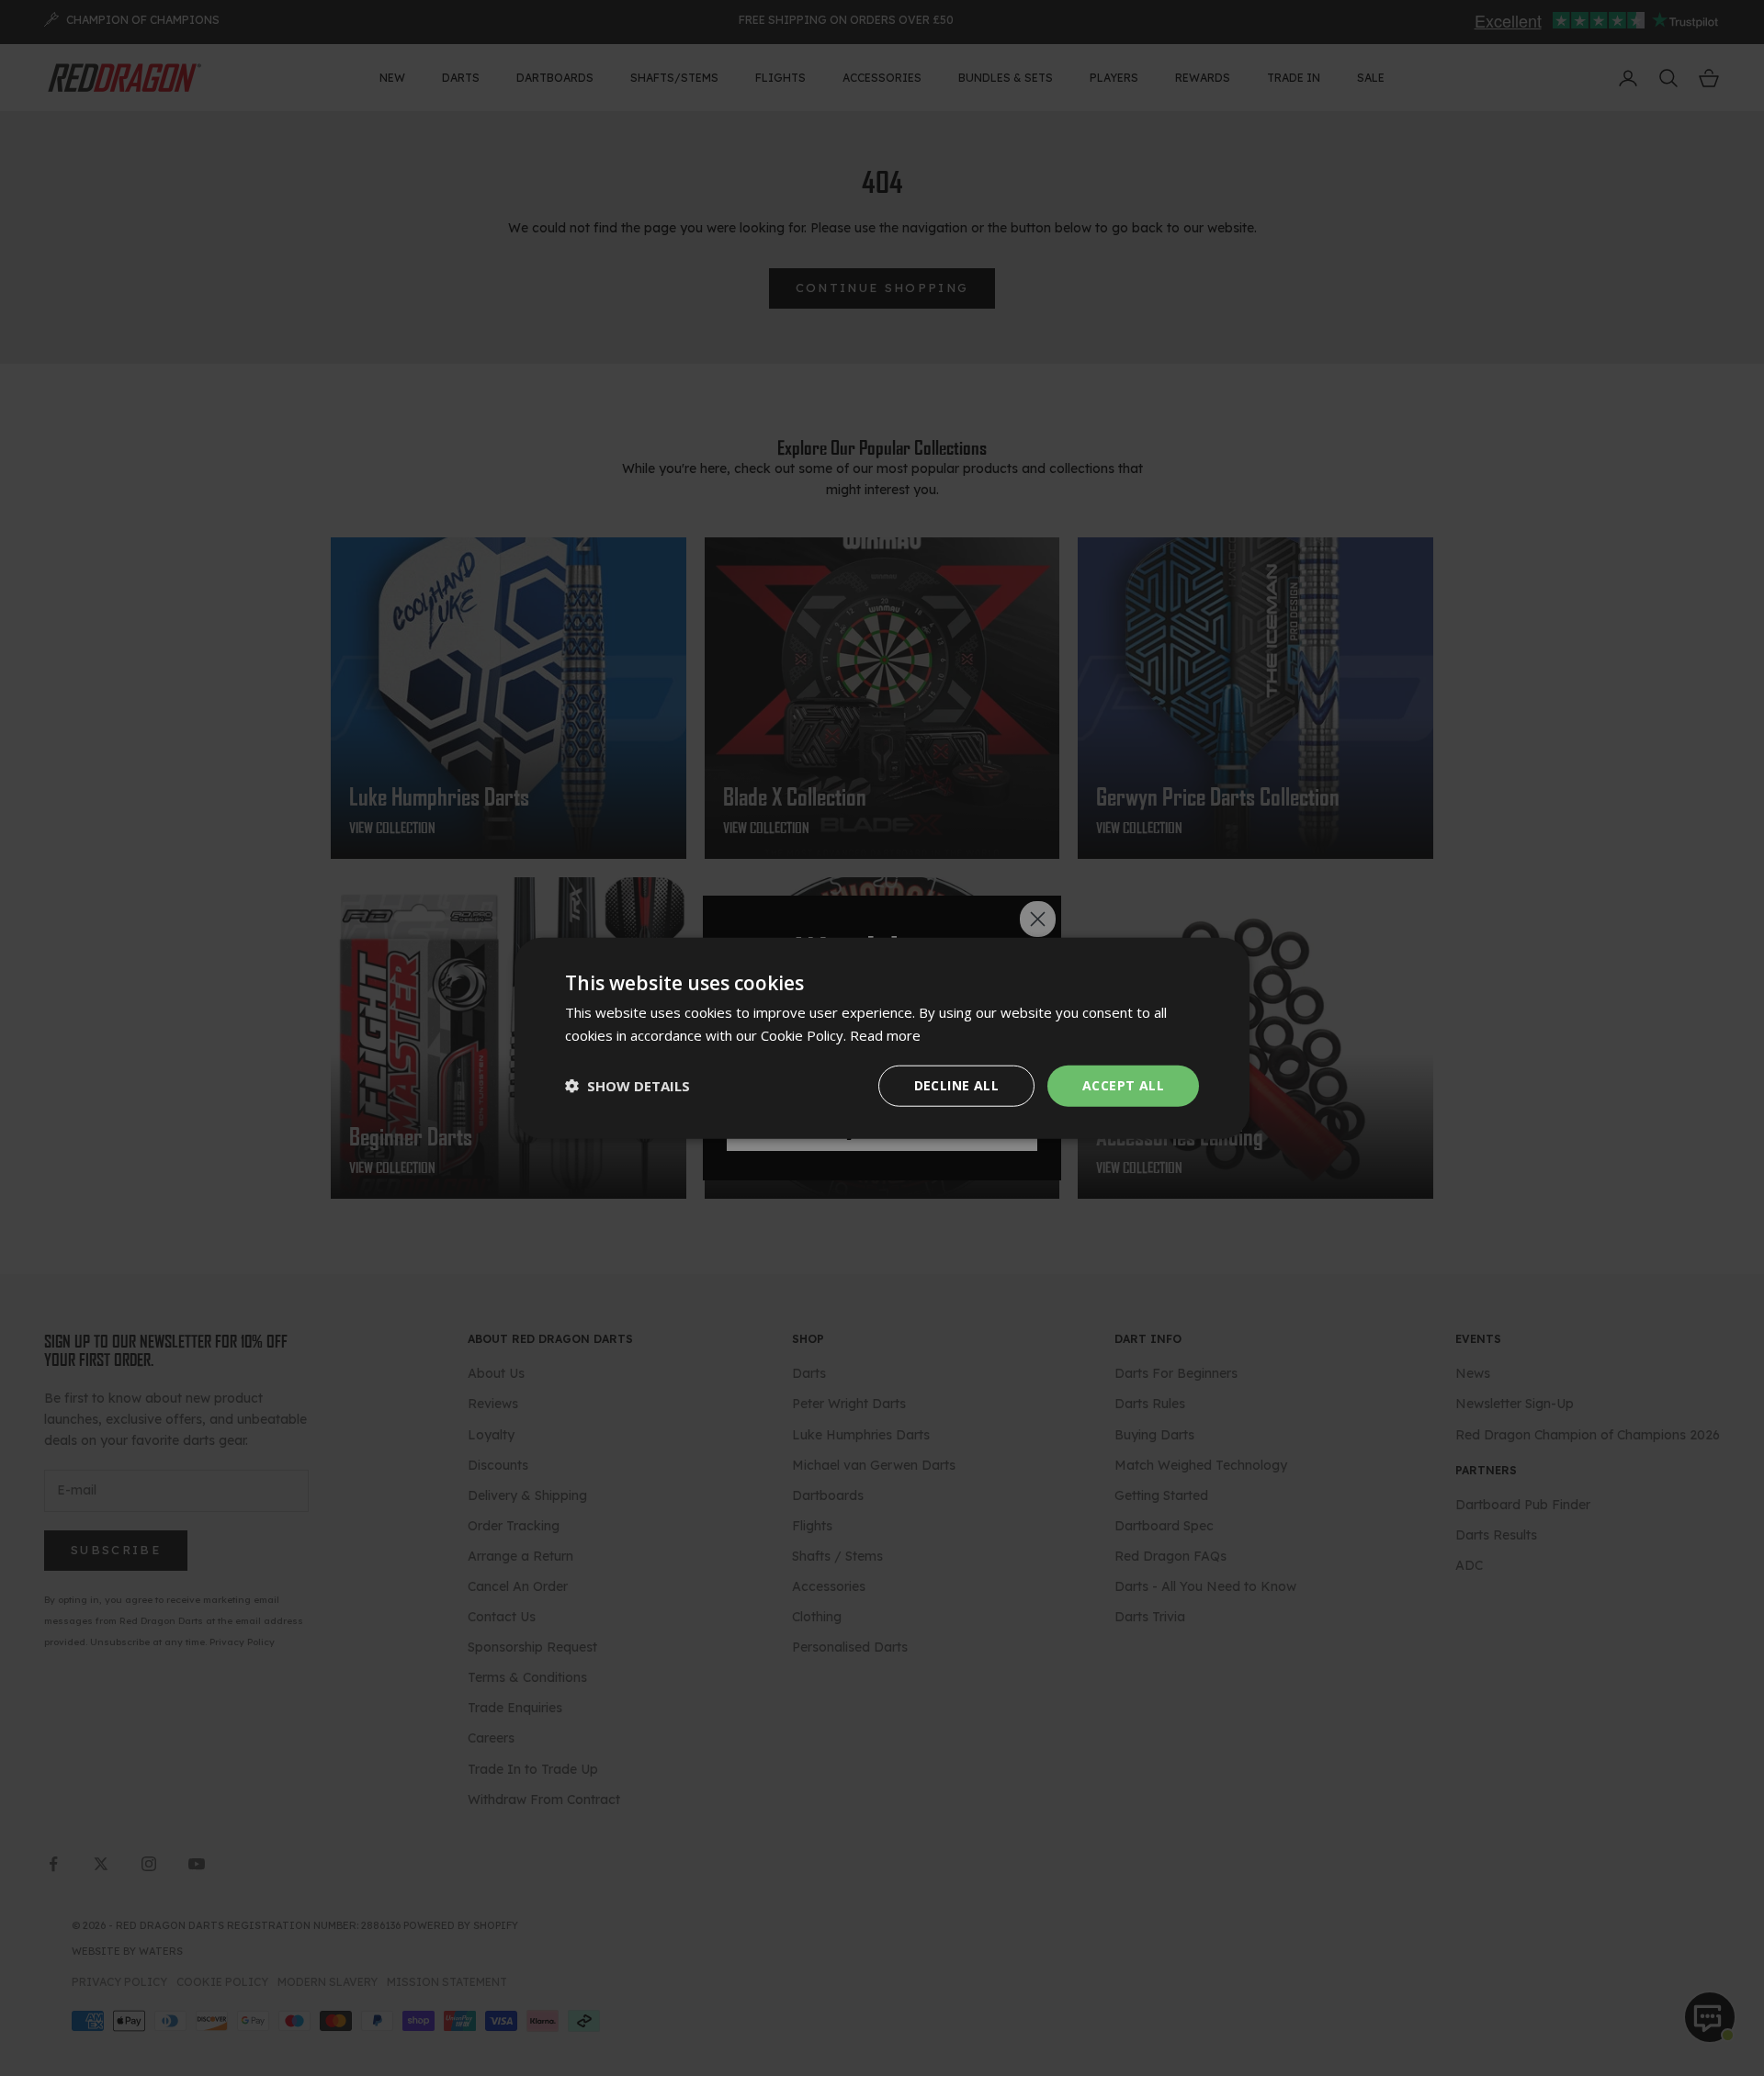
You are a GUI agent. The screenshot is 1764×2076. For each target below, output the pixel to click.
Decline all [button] (956, 1085)
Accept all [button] (1123, 1085)
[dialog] (882, 1038)
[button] (628, 1086)
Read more (885, 1035)
